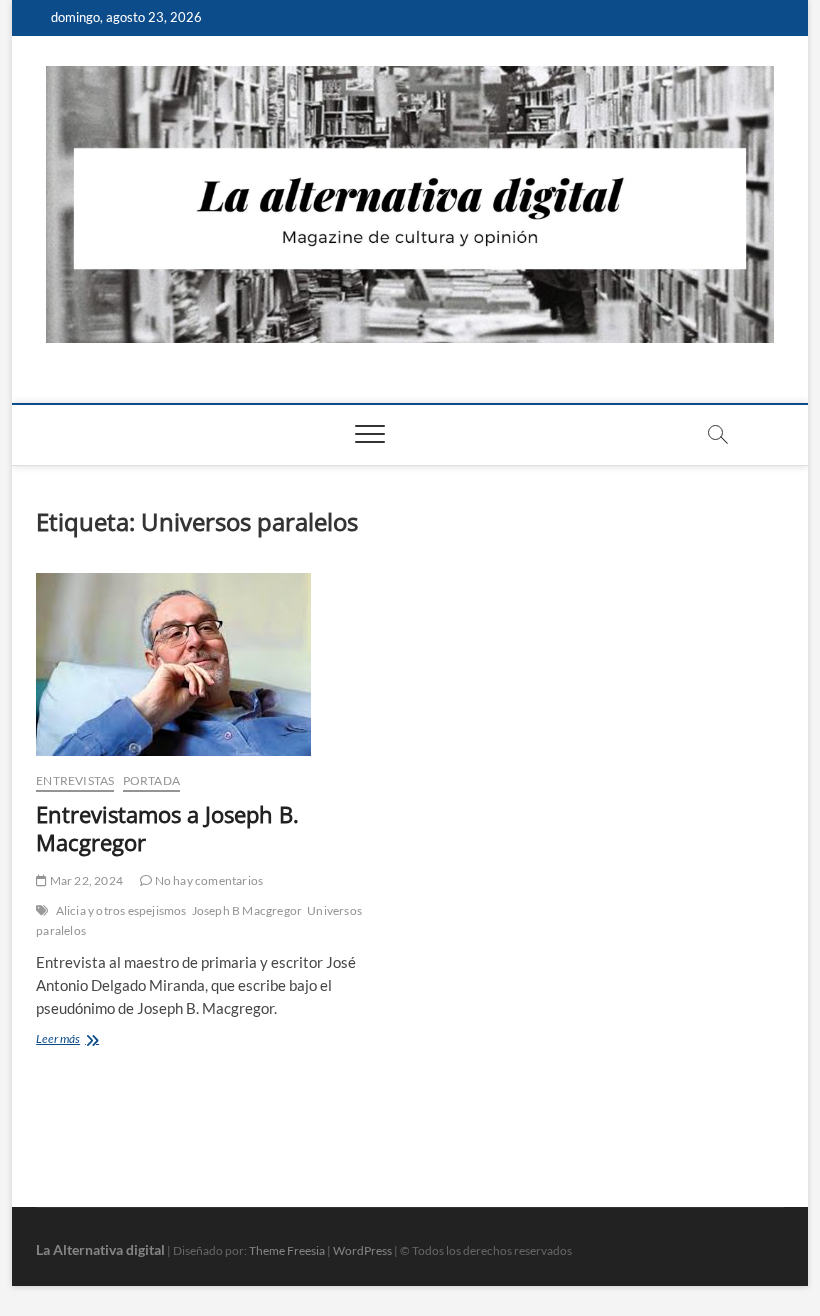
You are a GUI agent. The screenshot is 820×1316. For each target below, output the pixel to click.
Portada (151, 780)
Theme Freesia (287, 1250)
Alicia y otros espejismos (121, 910)
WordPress (362, 1250)
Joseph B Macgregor (247, 910)
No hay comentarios (207, 880)
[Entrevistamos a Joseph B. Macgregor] (215, 664)
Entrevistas (75, 780)
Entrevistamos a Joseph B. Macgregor (167, 828)
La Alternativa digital (100, 1249)
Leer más (92, 1040)
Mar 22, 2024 (85, 880)
